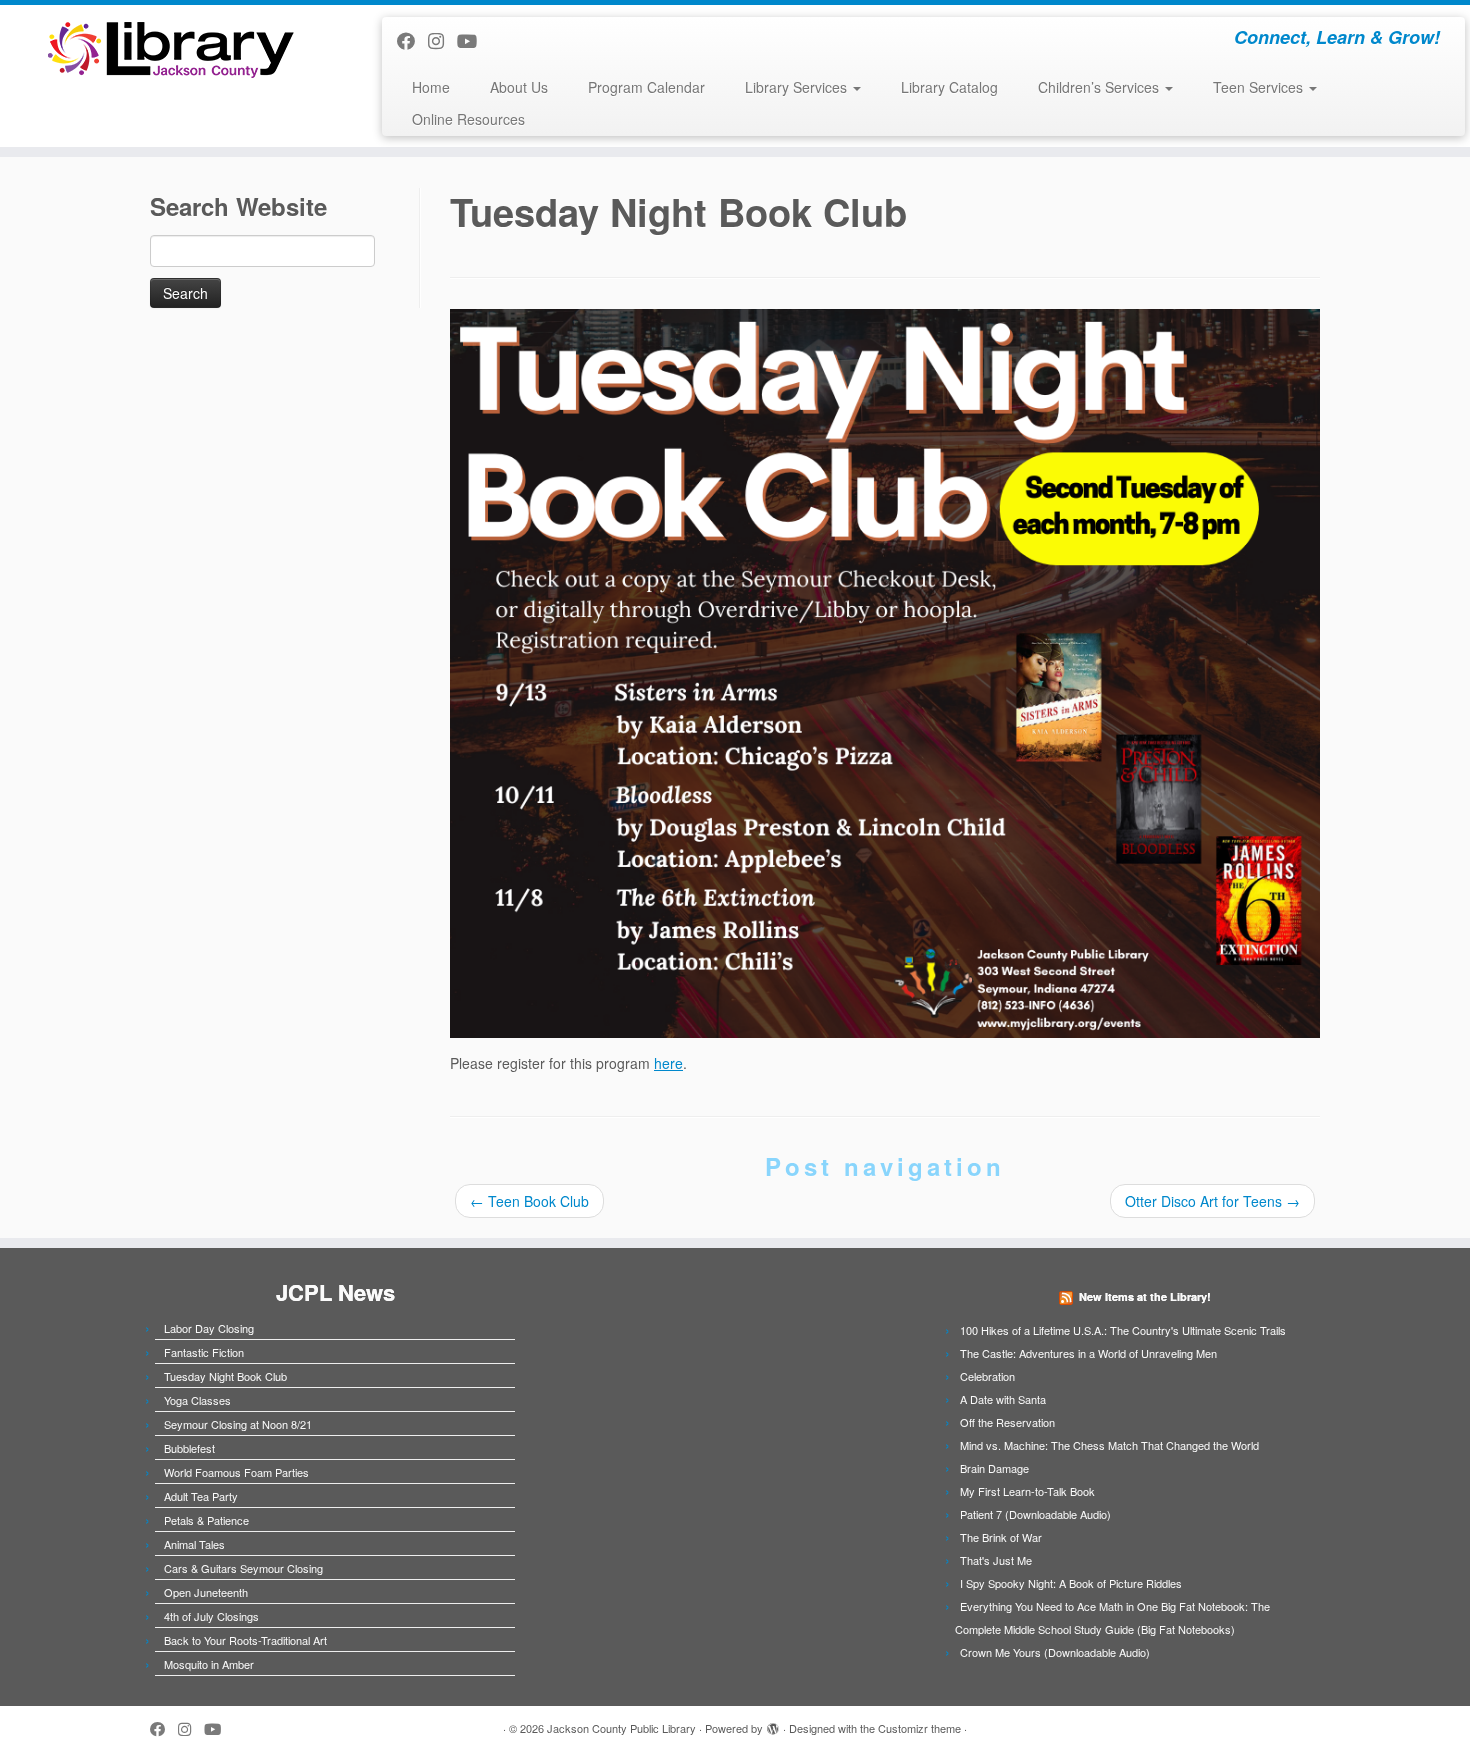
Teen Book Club (529, 1201)
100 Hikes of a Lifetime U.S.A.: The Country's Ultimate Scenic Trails (1123, 1330)
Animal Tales (194, 1544)
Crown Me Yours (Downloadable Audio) (1055, 1652)
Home (431, 87)
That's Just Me (996, 1560)
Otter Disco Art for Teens (1212, 1201)
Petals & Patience (206, 1520)
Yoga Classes (197, 1400)
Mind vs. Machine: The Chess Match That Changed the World (1109, 1445)
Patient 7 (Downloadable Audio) (1035, 1514)
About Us (519, 87)
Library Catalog (949, 87)
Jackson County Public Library (621, 1728)
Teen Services (1260, 87)
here (668, 1063)
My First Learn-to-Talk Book (1027, 1491)
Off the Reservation (1007, 1422)
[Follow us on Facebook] (412, 40)
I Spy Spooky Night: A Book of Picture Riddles (1071, 1583)
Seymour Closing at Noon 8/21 (238, 1424)
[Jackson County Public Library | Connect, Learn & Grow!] (169, 48)
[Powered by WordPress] (773, 1724)
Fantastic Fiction (204, 1352)
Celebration (987, 1376)
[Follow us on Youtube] (473, 40)
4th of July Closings (211, 1616)
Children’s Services (1100, 87)
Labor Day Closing (209, 1328)
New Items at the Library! (1145, 1296)
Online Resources (468, 119)
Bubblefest (189, 1448)
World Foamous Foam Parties (236, 1472)
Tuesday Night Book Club (225, 1376)
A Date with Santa (1003, 1399)
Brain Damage (994, 1468)
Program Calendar (646, 87)
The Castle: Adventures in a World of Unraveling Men (1088, 1353)
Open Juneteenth (206, 1592)
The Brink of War (1001, 1537)
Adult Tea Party (201, 1496)
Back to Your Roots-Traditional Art (245, 1640)
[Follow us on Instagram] (442, 40)
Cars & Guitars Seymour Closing (243, 1568)
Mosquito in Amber (209, 1664)
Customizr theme (919, 1728)
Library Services (798, 87)
